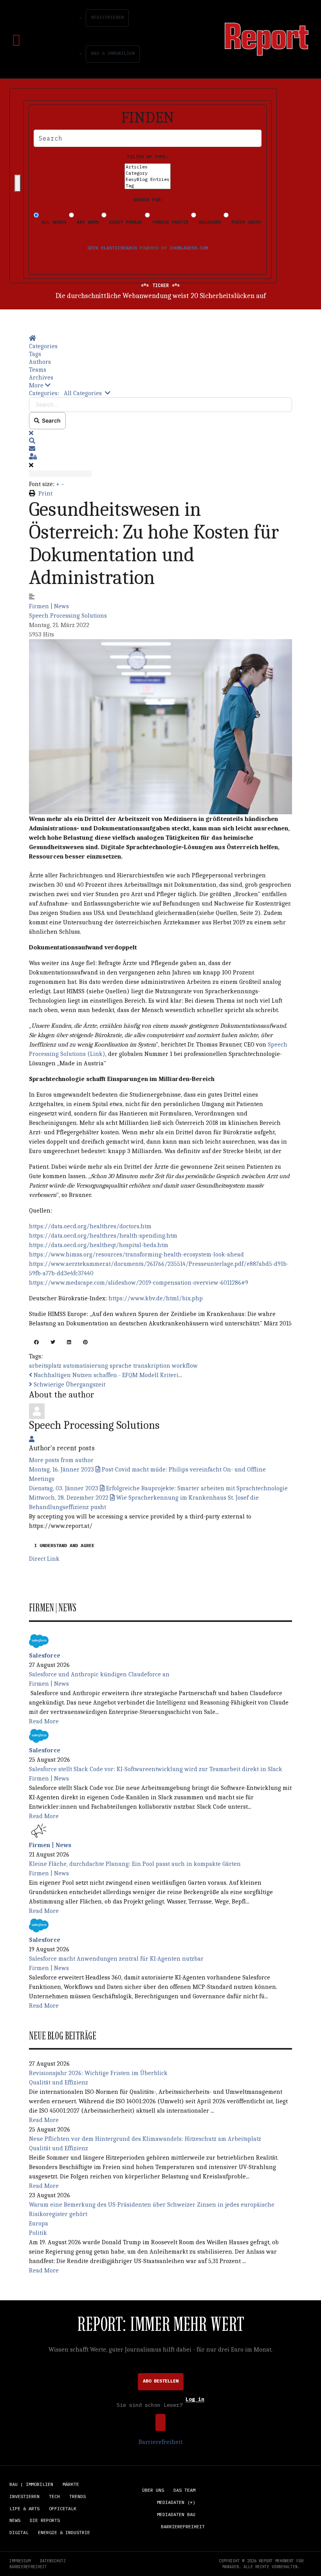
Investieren (24, 2496)
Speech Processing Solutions (68, 616)
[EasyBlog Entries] (148, 179)
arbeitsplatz (45, 1366)
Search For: (148, 200)
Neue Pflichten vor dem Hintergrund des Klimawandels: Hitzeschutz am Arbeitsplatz (145, 2139)
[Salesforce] (39, 1640)
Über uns (153, 2490)
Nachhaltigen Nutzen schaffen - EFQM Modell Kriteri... (107, 1375)
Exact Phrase (124, 222)
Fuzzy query (245, 222)
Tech (54, 2496)
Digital (19, 2532)
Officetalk (63, 2508)
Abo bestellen (161, 2381)
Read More (44, 1721)
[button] (160, 385)
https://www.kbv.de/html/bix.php (156, 1298)
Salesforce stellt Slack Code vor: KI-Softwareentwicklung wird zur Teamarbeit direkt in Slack (156, 1769)
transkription (152, 1366)
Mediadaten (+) (176, 2502)
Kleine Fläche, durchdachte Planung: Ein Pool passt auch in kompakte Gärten (135, 1864)
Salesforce (45, 1656)
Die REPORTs (45, 2520)
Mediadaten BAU (176, 2514)
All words (52, 222)
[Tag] (148, 186)
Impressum (20, 2561)
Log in (195, 2400)
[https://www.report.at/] (267, 39)
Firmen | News (49, 606)
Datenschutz (53, 2561)
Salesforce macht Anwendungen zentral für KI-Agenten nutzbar (116, 1959)
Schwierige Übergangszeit (69, 1385)
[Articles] (148, 167)
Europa (39, 2223)
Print (45, 494)
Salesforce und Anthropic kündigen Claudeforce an (99, 1674)
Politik (38, 2233)
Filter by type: (148, 156)
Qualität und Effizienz (59, 2082)
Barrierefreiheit (160, 2442)
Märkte (71, 2484)
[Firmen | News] (39, 1830)
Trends (78, 2496)
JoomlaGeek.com (189, 248)
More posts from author (61, 1460)
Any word (86, 222)
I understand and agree (64, 1545)
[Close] (18, 183)
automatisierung (86, 1366)
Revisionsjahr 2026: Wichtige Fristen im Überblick (98, 2073)
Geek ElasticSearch (112, 248)
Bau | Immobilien (31, 2484)
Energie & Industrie (64, 2532)
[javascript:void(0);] (36, 1343)
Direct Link (44, 1559)
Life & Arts (24, 2508)
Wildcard (208, 222)
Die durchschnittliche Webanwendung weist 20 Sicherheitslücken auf (161, 296)
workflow (185, 1366)
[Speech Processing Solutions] (37, 1410)
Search (50, 420)
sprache (121, 1366)
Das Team (184, 2490)
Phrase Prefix (169, 222)
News (15, 2520)
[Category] (148, 173)
